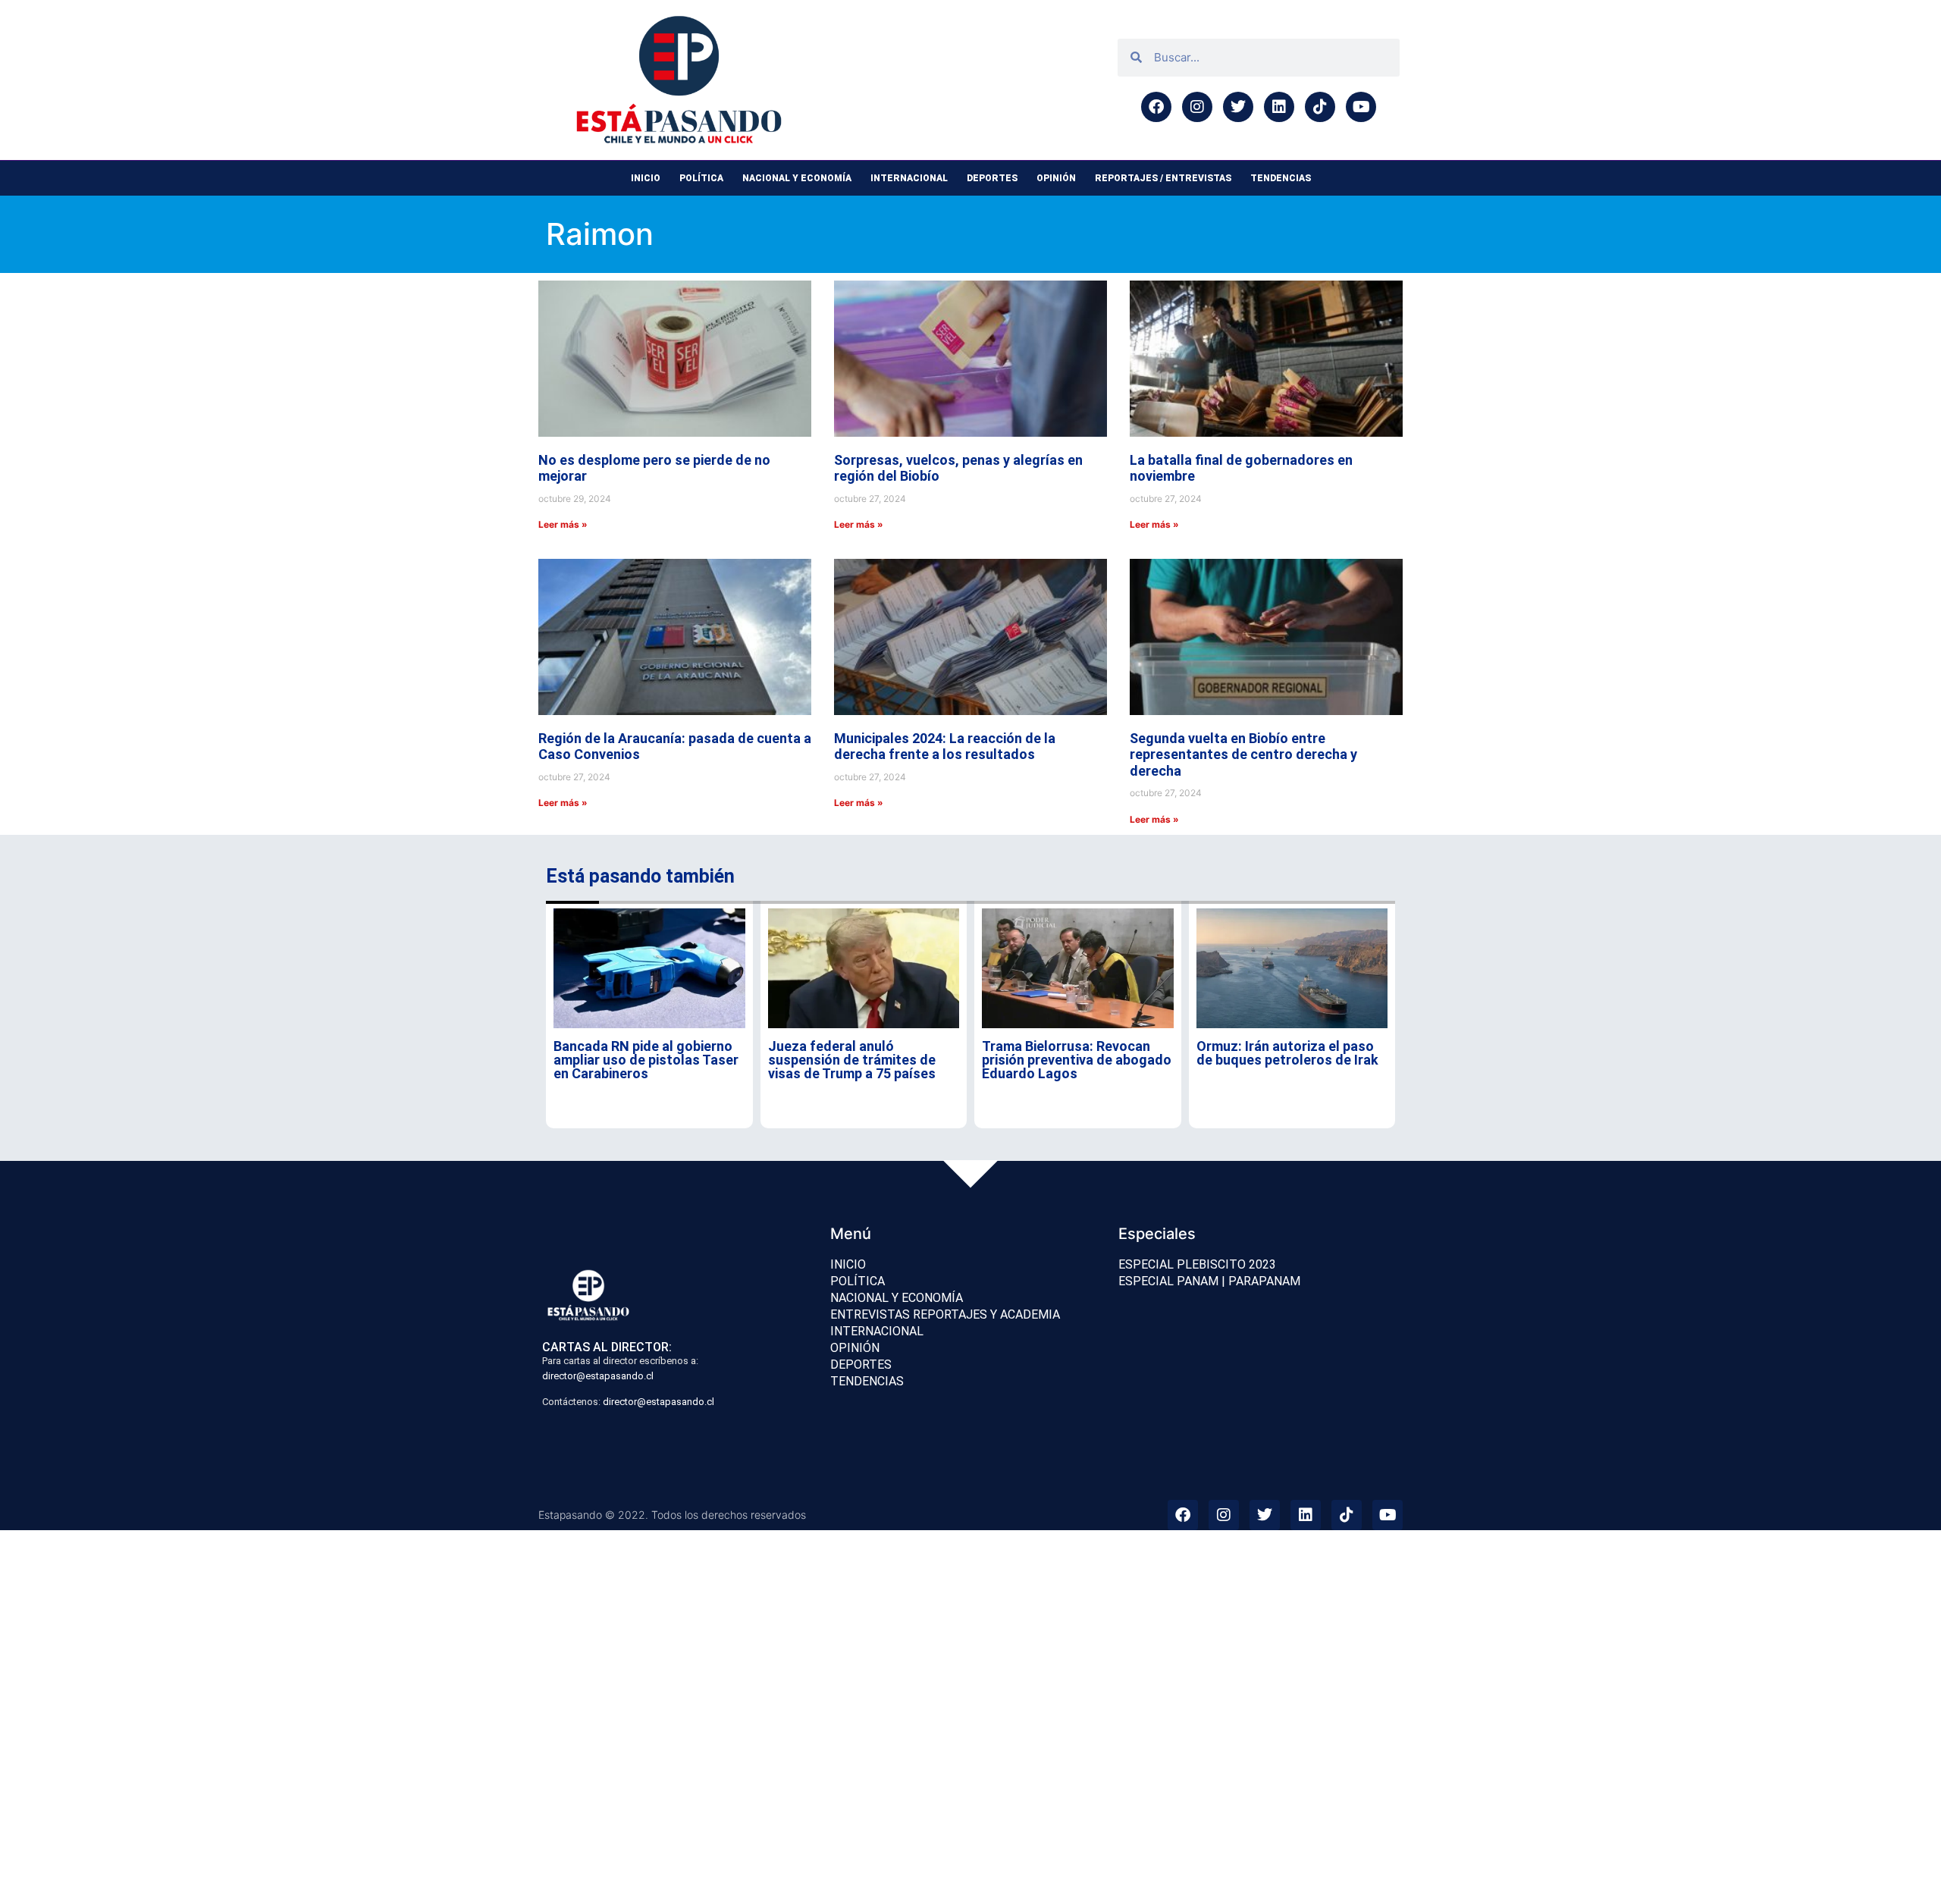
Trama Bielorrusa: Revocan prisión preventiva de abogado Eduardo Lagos (1077, 1060)
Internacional (909, 178)
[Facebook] (1156, 107)
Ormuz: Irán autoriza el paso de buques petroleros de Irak (1287, 1053)
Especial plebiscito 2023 (1197, 1264)
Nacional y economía (797, 178)
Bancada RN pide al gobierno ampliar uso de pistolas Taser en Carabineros (646, 1060)
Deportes (992, 178)
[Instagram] (1197, 107)
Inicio (646, 178)
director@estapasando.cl (598, 1376)
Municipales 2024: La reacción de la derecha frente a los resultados (945, 747)
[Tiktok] (1320, 107)
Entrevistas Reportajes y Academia (945, 1314)
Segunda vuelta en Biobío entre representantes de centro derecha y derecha (1243, 754)
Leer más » (563, 524)
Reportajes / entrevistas (1163, 178)
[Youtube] (1361, 107)
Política (701, 178)
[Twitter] (1238, 107)
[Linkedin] (1279, 107)
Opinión (1056, 178)
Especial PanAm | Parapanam (1209, 1281)
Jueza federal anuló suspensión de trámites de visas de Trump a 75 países (852, 1060)
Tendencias (1281, 178)
